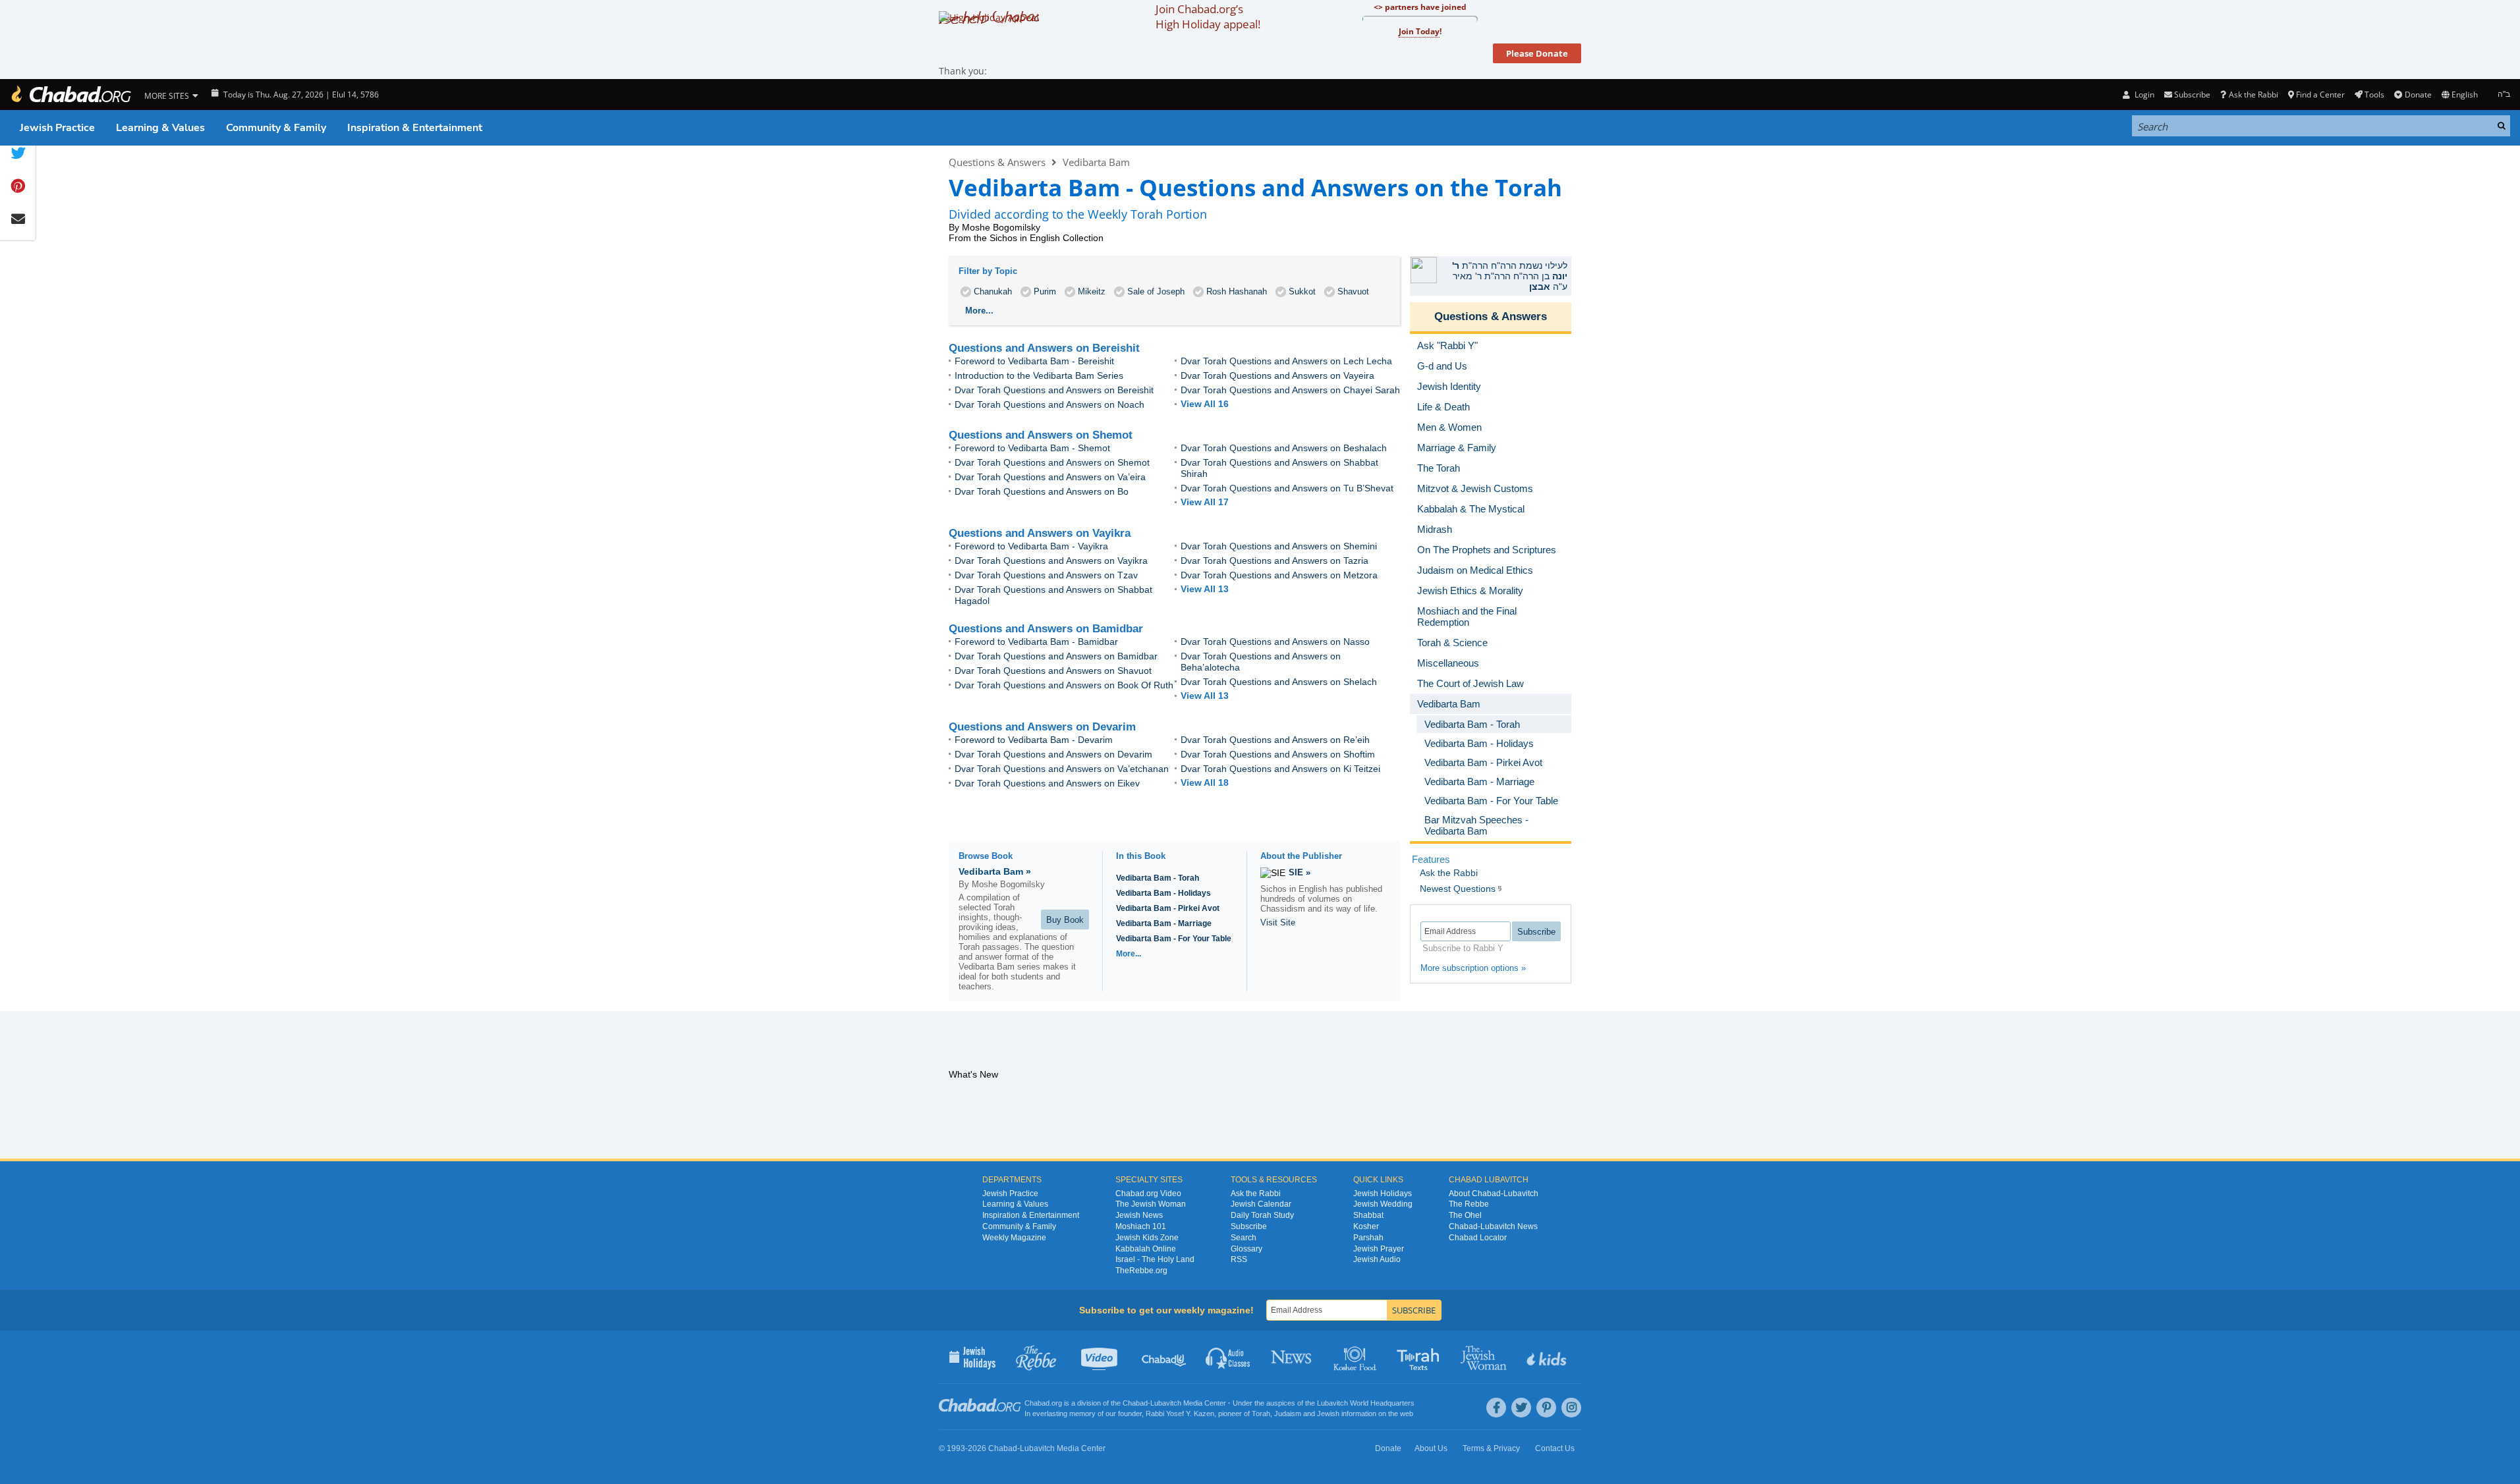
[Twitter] (1521, 1408)
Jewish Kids (1548, 1357)
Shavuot (1353, 291)
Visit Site (1278, 922)
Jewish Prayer (1379, 1249)
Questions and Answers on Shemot (1041, 435)
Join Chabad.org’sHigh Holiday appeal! (1208, 16)
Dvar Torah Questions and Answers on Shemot (1052, 462)
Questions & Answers (997, 162)
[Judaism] (70, 95)
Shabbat (1368, 1215)
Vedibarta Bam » (995, 871)
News (1292, 1357)
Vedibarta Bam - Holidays (1163, 893)
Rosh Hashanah (1237, 291)
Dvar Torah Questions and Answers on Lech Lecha (1286, 361)
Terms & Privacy (1491, 1448)
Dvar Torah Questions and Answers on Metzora (1279, 575)
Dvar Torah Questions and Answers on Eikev (1047, 783)
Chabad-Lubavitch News (1493, 1226)
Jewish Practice (57, 128)
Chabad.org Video (1148, 1194)
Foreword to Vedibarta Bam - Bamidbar (1036, 642)
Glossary (1246, 1249)
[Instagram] (1571, 1408)
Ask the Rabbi (2253, 95)
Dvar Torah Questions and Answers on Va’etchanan (1062, 769)
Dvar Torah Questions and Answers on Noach (1050, 404)
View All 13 (1205, 589)
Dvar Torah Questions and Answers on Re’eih (1275, 740)
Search (1244, 1238)
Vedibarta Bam (1096, 162)
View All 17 (1205, 502)
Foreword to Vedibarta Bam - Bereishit (1034, 361)
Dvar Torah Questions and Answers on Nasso (1275, 642)
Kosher (1366, 1226)
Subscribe (1249, 1226)
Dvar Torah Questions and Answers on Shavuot (1053, 671)
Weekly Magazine (1014, 1238)
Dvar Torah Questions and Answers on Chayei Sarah (1290, 390)
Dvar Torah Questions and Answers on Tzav (1046, 575)
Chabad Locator (1478, 1238)
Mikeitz (1092, 291)
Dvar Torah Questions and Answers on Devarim (1053, 754)
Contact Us (1555, 1448)
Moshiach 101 (1141, 1226)
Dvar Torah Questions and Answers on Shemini (1279, 546)
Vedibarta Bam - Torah (1158, 878)
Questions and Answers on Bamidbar (1046, 629)
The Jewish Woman (1151, 1204)
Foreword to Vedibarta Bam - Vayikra (1031, 546)
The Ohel (1465, 1215)
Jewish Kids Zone (1147, 1238)
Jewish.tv (1101, 1357)
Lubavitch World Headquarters (1366, 1403)
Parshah (1368, 1238)
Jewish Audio (1377, 1259)
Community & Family (276, 128)
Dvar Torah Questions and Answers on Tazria (1274, 561)
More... (1129, 954)
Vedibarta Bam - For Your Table (1174, 939)
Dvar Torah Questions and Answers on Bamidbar (1056, 656)
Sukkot (1302, 291)
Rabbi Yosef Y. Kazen (1180, 1414)
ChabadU (1164, 1357)
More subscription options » (1473, 968)
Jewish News (1139, 1215)
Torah (1261, 1414)
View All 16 (1205, 404)
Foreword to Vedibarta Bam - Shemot (1032, 448)
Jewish (1328, 1414)
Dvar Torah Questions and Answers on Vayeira (1277, 375)
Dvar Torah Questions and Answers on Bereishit (1054, 390)
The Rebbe (1469, 1204)
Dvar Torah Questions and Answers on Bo (1042, 491)
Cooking (1356, 1357)
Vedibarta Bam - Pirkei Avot (1168, 908)
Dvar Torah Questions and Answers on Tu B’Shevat (1287, 488)
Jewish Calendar (1261, 1204)
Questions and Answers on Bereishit (1044, 348)
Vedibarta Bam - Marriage (1164, 923)
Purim (1045, 291)
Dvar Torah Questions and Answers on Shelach (1279, 682)
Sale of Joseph (1156, 291)
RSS (1239, 1259)
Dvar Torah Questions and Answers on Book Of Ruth (1064, 685)
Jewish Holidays (1383, 1194)
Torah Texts (1420, 1357)
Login (2143, 95)
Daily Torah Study (1262, 1215)
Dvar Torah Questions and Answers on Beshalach (1284, 448)
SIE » (1300, 872)
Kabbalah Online (1146, 1249)
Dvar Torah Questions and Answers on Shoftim (1278, 754)
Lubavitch (1166, 1403)
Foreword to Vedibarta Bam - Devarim (1034, 740)
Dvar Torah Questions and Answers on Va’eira (1050, 477)
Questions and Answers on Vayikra (1040, 533)
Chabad (1135, 1403)
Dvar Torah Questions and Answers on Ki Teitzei (1280, 769)
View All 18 (1205, 783)
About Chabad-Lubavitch (1494, 1194)
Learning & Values (160, 128)
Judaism (1288, 1414)
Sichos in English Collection (1047, 238)
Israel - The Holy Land (1155, 1259)
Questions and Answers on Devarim (1042, 727)
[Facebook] (1496, 1408)
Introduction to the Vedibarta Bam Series (1039, 375)
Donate (2418, 95)
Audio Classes (1228, 1357)
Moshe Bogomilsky (1001, 227)
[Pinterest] (1546, 1408)
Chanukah (993, 291)
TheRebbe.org (1141, 1271)
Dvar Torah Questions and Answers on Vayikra (1051, 561)
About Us (1431, 1448)
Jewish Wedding (1383, 1204)
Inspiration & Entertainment (415, 128)
